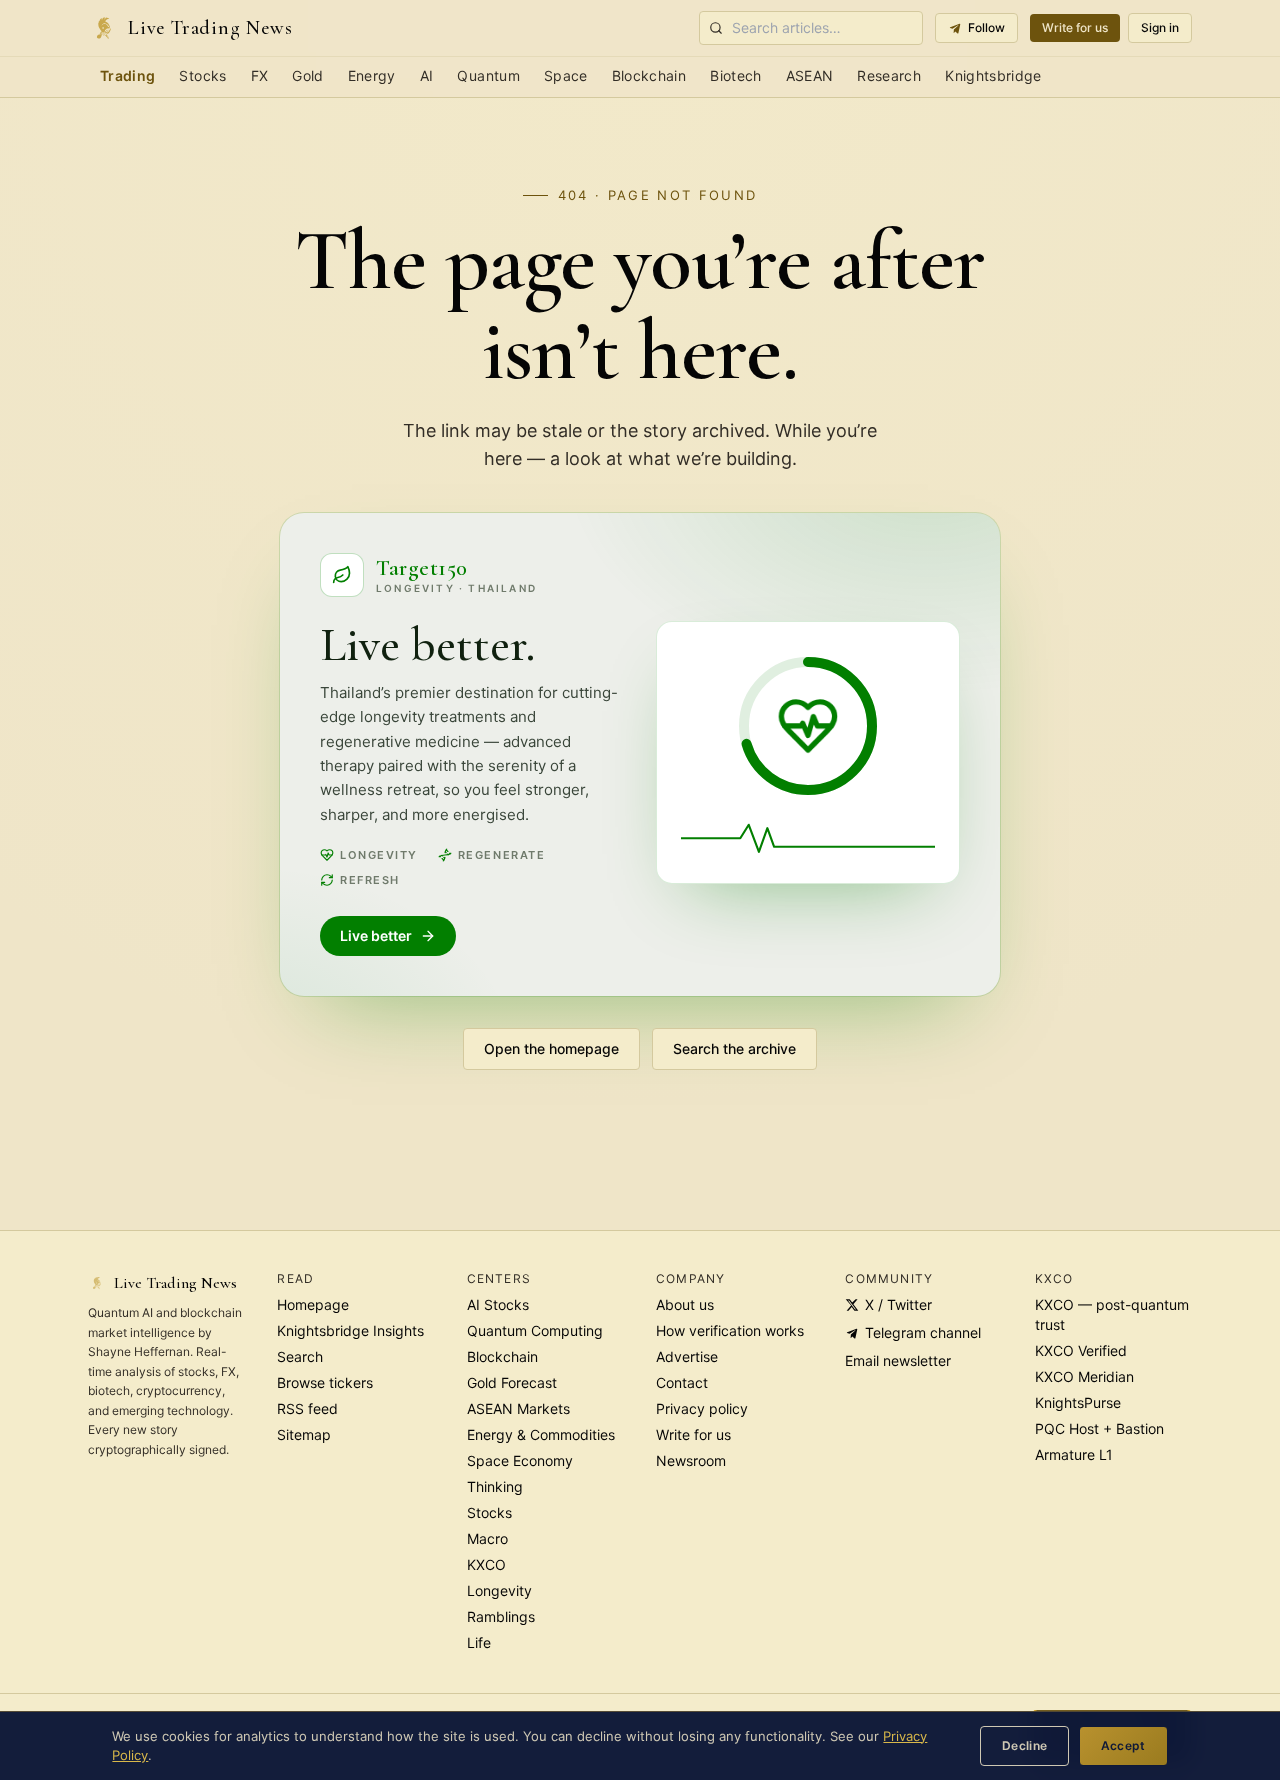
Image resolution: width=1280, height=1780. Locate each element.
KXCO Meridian (1084, 1376)
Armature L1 (1074, 1454)
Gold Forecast (512, 1382)
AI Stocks (498, 1304)
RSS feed (307, 1408)
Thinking (495, 1486)
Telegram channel (923, 1332)
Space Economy (520, 1460)
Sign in (1160, 27)
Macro (487, 1538)
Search (300, 1356)
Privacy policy (702, 1408)
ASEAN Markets (518, 1408)
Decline (1025, 1745)
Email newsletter (898, 1360)
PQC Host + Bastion (1099, 1428)
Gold (307, 75)
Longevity (499, 1590)
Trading (127, 75)
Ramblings (501, 1616)
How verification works (730, 1330)
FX (260, 75)
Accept (1123, 1745)
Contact (682, 1382)
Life (479, 1642)
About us (685, 1304)
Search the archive (734, 1048)
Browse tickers (325, 1382)
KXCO (486, 1564)
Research (889, 75)
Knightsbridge (993, 75)
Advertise (687, 1356)
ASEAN (810, 75)
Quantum (488, 75)
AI (427, 75)
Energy (372, 75)
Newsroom (691, 1460)
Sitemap (304, 1434)
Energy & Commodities (541, 1434)
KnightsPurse (1078, 1402)
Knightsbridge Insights (350, 1330)
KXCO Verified (1081, 1350)
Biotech (735, 75)
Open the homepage (551, 1048)
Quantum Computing (535, 1330)
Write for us (1075, 27)
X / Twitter (898, 1304)
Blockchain (649, 75)
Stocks (202, 75)
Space (566, 75)
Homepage (313, 1304)
